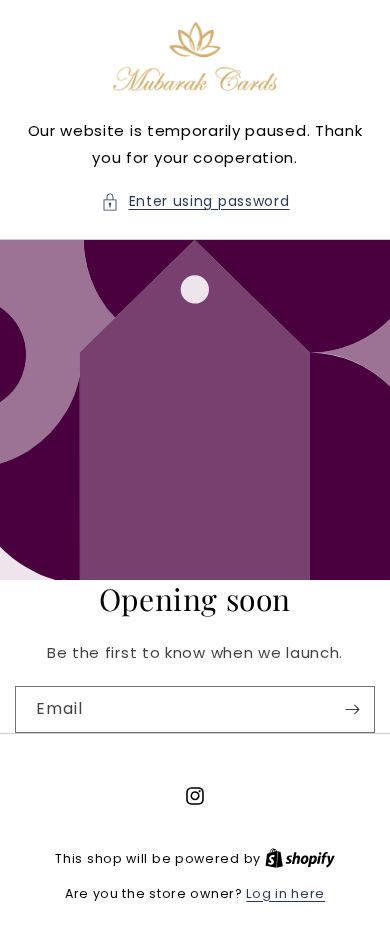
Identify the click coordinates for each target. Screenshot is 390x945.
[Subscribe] (352, 709)
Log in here (285, 893)
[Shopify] (300, 858)
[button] (195, 201)
